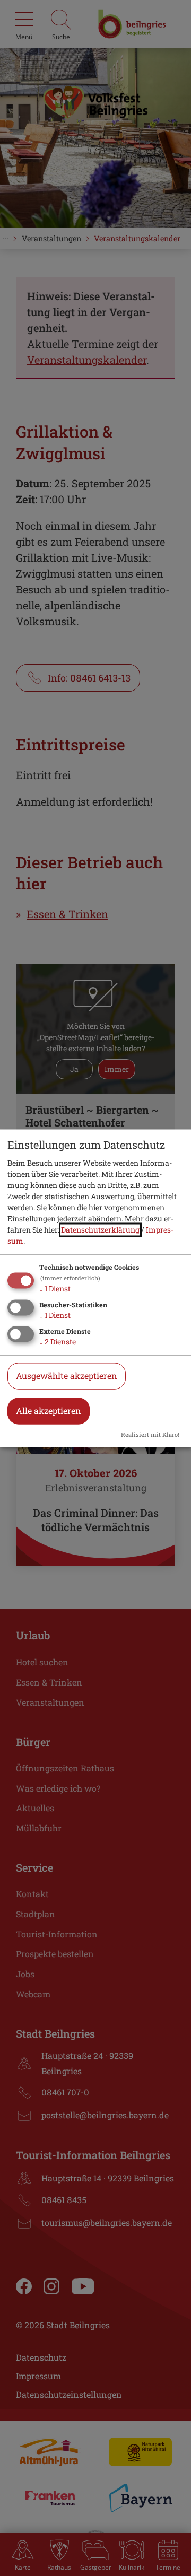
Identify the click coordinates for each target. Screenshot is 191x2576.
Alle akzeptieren (49, 1411)
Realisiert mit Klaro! (150, 1434)
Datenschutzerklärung (100, 1230)
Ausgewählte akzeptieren (67, 1376)
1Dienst (55, 1289)
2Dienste (58, 1342)
